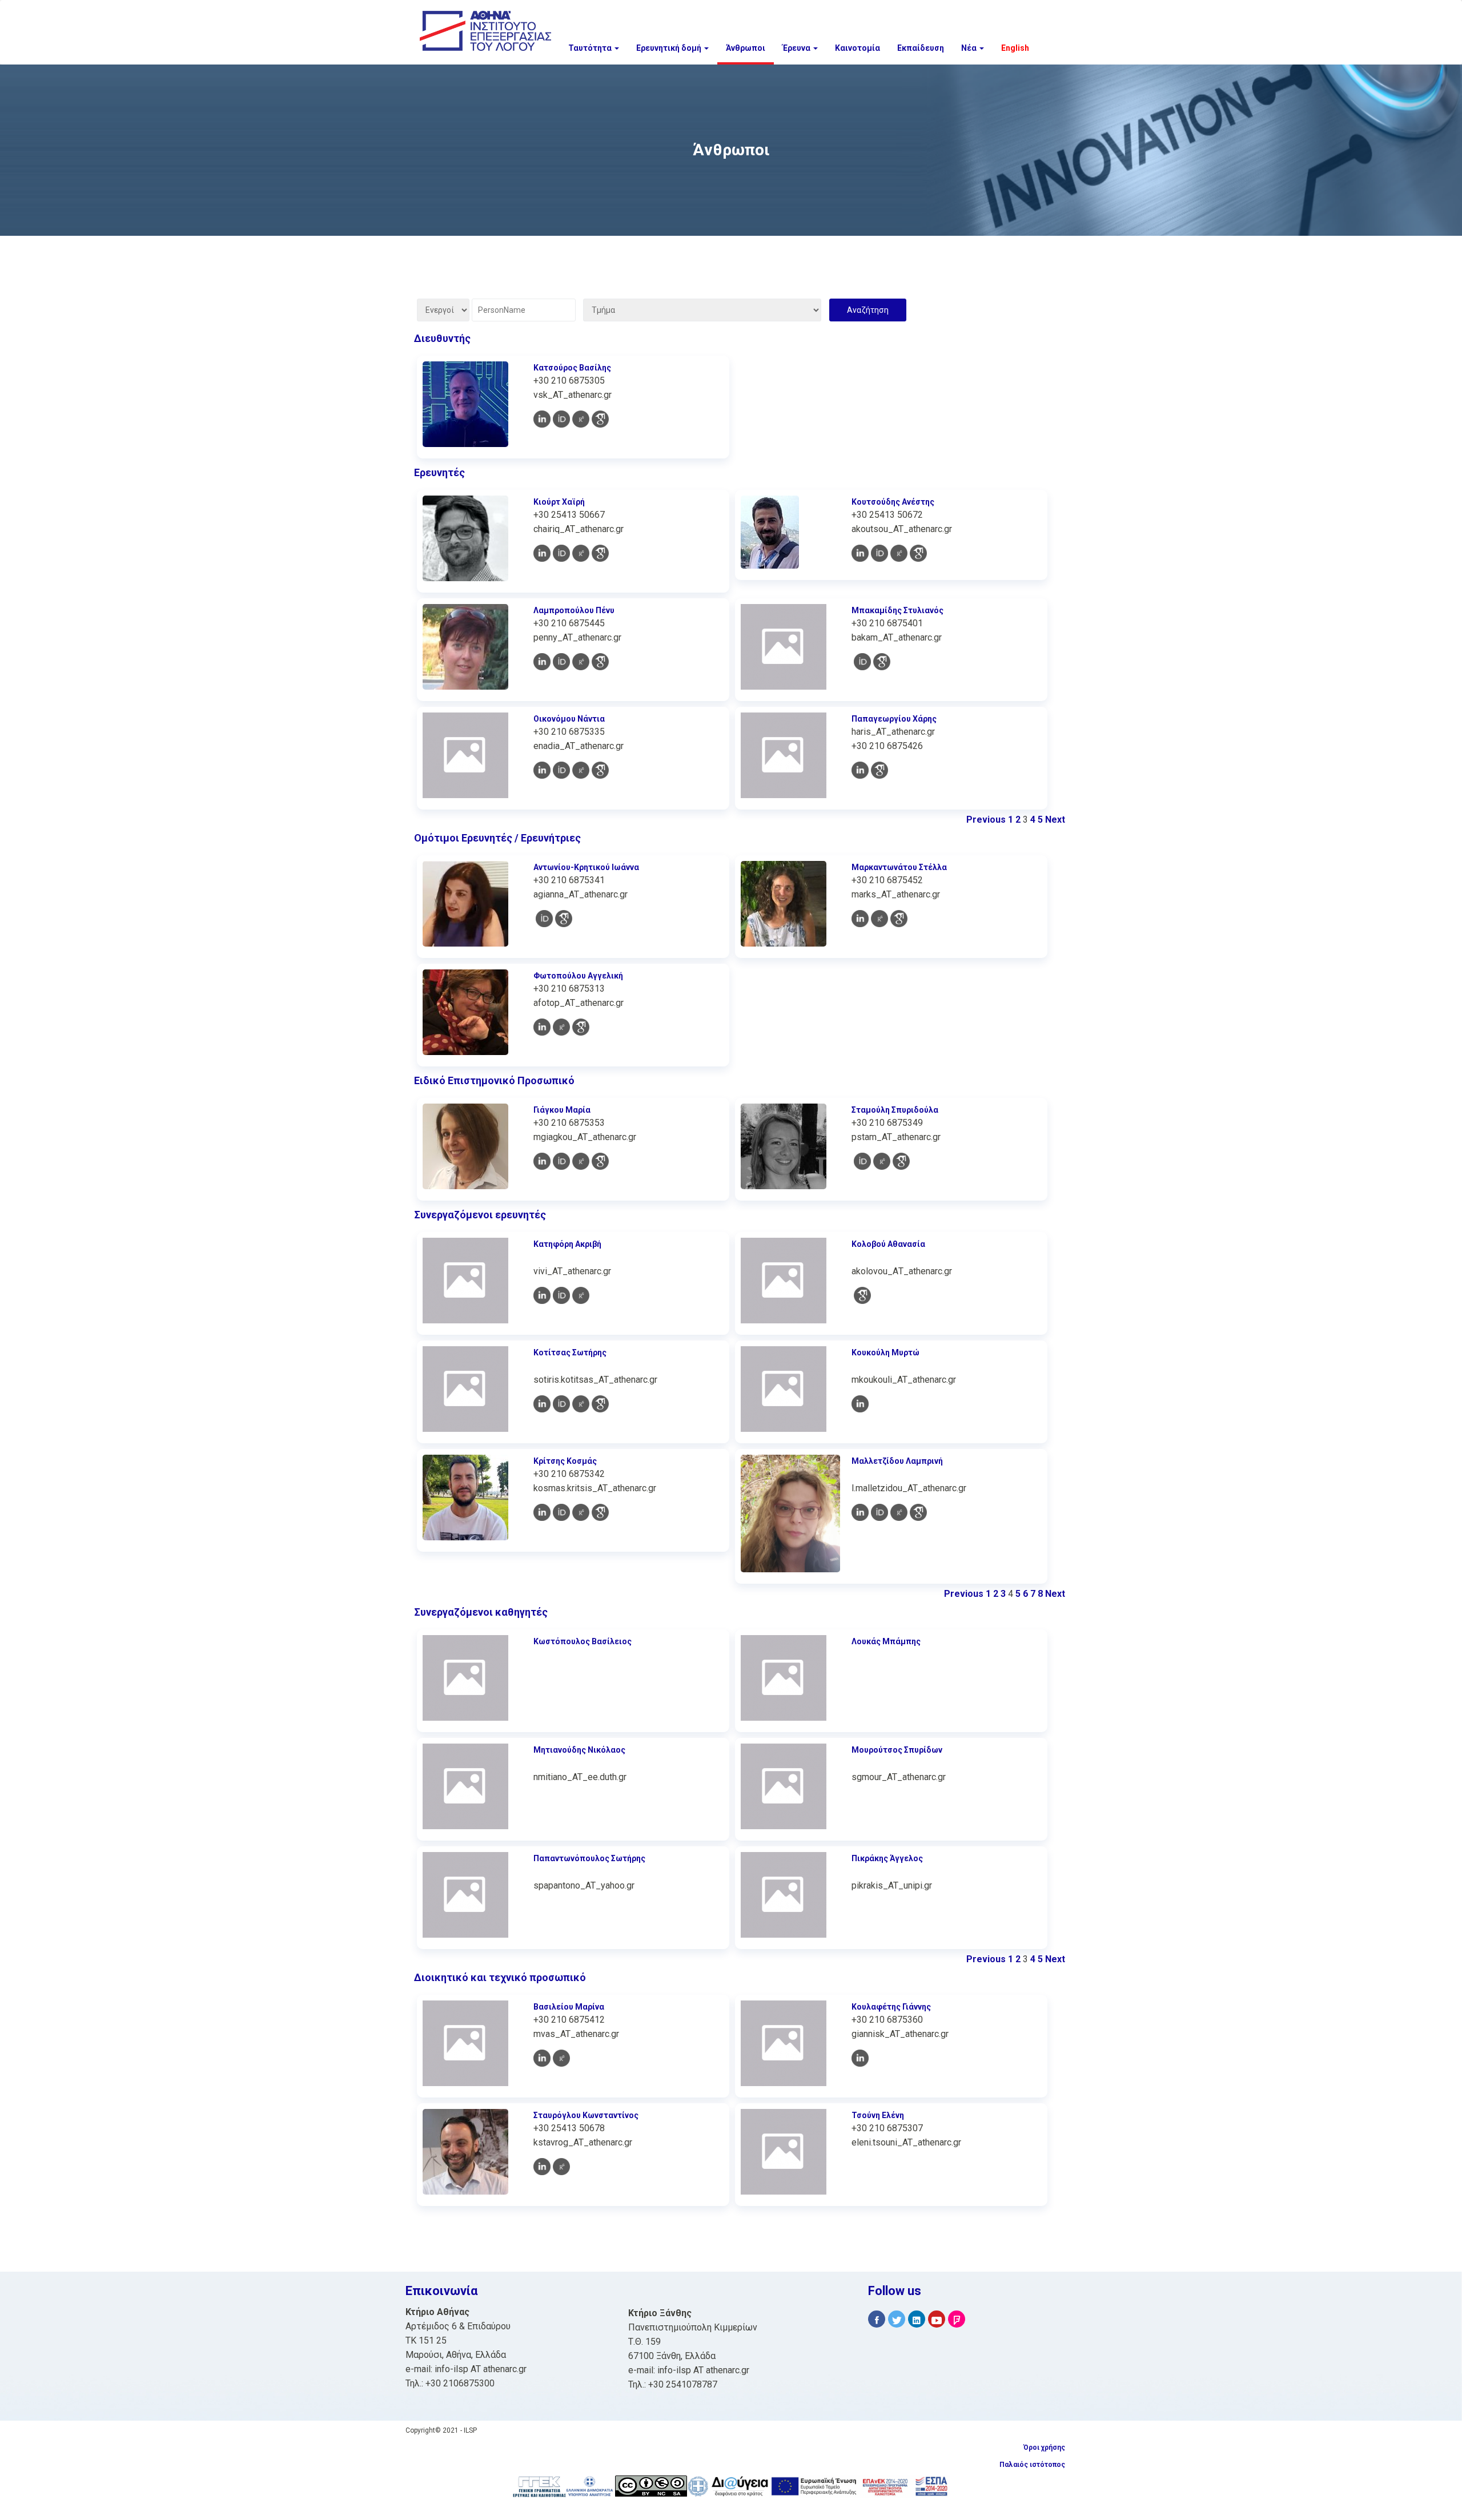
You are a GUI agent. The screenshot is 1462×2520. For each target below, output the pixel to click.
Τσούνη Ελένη (878, 2115)
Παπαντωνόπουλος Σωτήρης (589, 1858)
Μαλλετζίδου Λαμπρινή (897, 1461)
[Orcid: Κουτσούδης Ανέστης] (879, 553)
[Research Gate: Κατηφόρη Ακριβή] (581, 1295)
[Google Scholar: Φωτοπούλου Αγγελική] (581, 1027)
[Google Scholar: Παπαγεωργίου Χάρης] (879, 770)
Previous (986, 820)
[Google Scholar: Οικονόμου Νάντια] (600, 770)
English (1015, 48)
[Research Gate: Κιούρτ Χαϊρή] (581, 553)
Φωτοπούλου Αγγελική (578, 976)
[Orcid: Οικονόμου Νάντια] (561, 770)
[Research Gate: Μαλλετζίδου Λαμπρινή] (899, 1512)
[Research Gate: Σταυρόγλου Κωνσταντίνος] (561, 2167)
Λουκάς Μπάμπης (886, 1641)
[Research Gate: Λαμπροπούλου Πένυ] (581, 662)
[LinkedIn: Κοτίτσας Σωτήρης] (542, 1404)
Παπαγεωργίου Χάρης (894, 719)
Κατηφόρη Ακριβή (567, 1244)
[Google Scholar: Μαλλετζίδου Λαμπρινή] (918, 1512)
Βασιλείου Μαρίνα (569, 2007)
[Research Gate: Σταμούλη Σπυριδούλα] (882, 1161)
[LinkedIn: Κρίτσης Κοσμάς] (542, 1512)
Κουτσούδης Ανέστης (893, 502)
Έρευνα (797, 48)
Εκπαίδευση (921, 48)
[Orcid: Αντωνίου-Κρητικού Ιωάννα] (544, 919)
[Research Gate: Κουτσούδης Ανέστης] (899, 553)
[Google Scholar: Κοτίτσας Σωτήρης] (600, 1404)
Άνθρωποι (746, 48)
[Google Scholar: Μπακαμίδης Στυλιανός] (882, 662)
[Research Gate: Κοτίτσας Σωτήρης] (581, 1404)
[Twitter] (897, 2319)
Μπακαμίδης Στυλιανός (897, 610)
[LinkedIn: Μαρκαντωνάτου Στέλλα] (860, 919)
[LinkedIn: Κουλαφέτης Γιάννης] (860, 2058)
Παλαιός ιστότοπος (1032, 2465)
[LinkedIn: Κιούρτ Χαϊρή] (542, 553)
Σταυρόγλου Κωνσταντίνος (586, 2115)
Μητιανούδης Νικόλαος (579, 1750)
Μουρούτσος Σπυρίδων (897, 1750)
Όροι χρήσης (1044, 2447)
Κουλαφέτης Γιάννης (891, 2007)
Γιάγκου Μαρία (562, 1110)
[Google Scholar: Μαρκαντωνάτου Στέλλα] (899, 919)
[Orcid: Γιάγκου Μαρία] (561, 1161)
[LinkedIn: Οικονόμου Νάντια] (542, 770)
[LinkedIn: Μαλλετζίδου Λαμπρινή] (860, 1512)
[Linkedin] (917, 2319)
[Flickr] (957, 2319)
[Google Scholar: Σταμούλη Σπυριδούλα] (901, 1161)
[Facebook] (877, 2319)
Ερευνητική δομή (670, 48)
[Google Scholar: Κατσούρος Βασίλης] (600, 419)
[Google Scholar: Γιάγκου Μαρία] (600, 1161)
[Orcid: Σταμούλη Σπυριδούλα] (862, 1161)
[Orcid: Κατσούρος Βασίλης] (561, 419)
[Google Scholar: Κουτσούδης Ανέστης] (918, 553)
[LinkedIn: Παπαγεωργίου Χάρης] (860, 770)
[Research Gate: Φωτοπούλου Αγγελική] (561, 1027)
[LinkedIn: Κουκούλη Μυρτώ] (860, 1404)
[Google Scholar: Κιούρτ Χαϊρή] (600, 553)
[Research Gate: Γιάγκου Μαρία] (581, 1161)
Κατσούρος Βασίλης (572, 368)
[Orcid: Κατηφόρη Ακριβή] (561, 1295)
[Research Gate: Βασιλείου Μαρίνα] (561, 2058)
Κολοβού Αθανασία (888, 1244)
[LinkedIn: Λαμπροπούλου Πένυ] (542, 662)
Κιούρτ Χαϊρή (559, 502)
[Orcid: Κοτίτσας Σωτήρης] (561, 1404)
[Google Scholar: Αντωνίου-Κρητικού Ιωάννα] (564, 919)
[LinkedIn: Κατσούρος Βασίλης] (542, 419)
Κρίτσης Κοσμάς (565, 1461)
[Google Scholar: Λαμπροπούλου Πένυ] (600, 662)
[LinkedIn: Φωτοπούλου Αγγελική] (542, 1027)
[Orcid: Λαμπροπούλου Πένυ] (561, 662)
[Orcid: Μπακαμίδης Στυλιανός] (862, 662)
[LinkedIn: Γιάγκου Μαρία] (542, 1161)
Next (1055, 820)
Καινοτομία (857, 48)
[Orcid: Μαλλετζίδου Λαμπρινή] (879, 1512)
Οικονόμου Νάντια (569, 719)
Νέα (970, 48)
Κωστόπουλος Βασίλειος (583, 1641)
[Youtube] (937, 2319)
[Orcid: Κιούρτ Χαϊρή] (561, 553)
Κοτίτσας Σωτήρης (570, 1352)
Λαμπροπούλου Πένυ (574, 610)
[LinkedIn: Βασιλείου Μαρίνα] (542, 2058)
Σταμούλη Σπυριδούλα (895, 1110)
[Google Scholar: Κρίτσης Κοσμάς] (600, 1512)
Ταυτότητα (591, 48)
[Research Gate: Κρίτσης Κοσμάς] (581, 1512)
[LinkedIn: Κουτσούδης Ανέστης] (860, 553)
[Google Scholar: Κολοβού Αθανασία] (862, 1295)
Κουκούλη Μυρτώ (885, 1352)
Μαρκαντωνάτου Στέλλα (899, 867)
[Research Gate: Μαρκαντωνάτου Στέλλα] (879, 919)
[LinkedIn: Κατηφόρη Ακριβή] (542, 1295)
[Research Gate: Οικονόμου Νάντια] (581, 770)
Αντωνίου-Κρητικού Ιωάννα (586, 867)
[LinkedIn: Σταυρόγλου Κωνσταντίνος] (542, 2167)
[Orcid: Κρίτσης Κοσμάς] (561, 1512)
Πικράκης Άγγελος (887, 1858)
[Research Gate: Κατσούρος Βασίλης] (581, 419)
